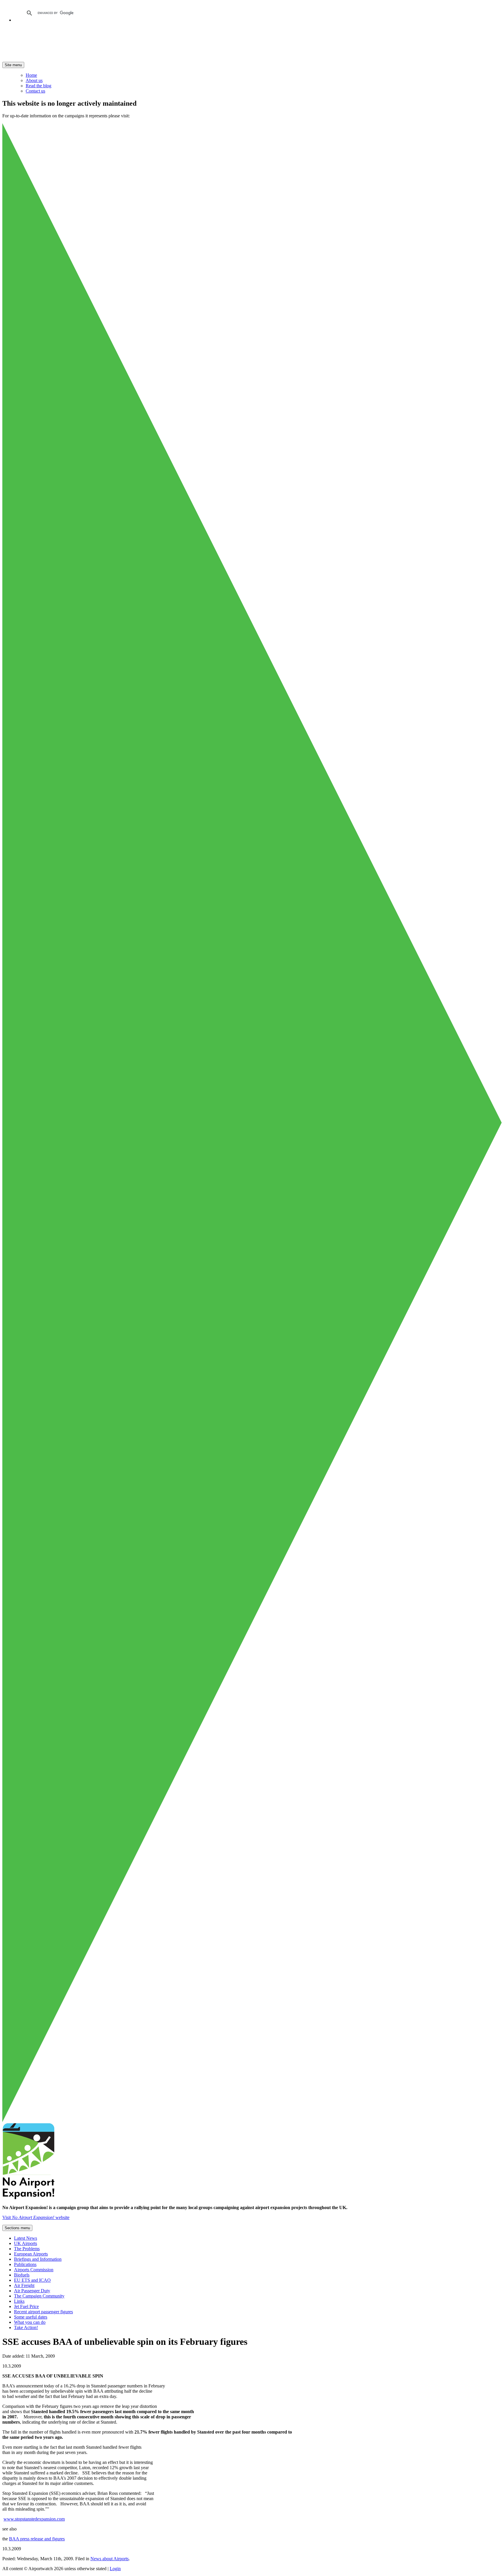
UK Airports (26, 2243)
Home (31, 75)
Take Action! (26, 2327)
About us (34, 80)
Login (115, 2569)
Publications (25, 2264)
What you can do (30, 2322)
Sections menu (17, 2228)
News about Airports (110, 2559)
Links (19, 2301)
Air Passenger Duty (32, 2291)
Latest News (26, 2238)
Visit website (36, 2217)
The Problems (27, 2249)
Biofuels (22, 2275)
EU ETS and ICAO (32, 2280)
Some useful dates (31, 2317)
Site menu (13, 65)
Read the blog (38, 86)
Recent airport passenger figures (43, 2312)
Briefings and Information (38, 2259)
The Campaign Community (39, 2296)
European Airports (31, 2254)
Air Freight (24, 2285)
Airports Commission (34, 2270)
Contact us (35, 91)
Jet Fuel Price (26, 2306)
